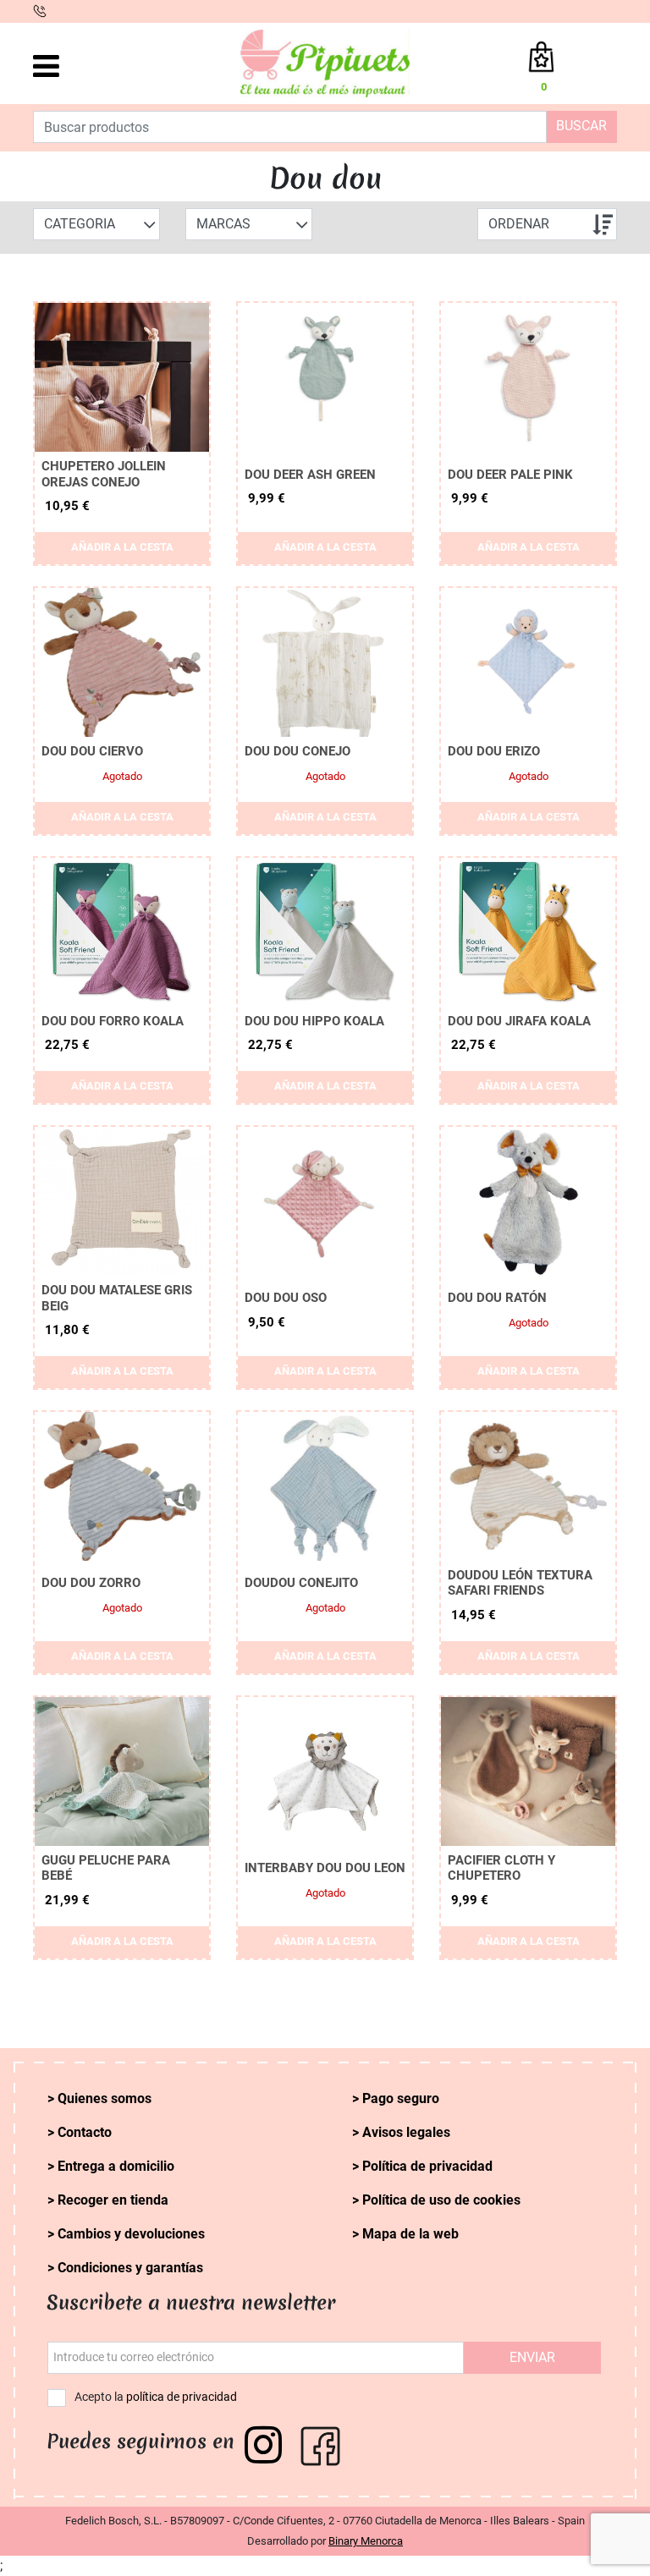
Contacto (85, 2132)
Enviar (532, 2357)
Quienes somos (105, 2098)
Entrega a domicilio (116, 2166)
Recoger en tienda (113, 2200)
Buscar (581, 126)
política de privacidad (182, 2397)
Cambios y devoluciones (131, 2234)
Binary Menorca (366, 2541)
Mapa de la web (410, 2234)
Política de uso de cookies (441, 2200)
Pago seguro (401, 2098)
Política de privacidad (427, 2166)
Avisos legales (406, 2132)
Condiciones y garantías (130, 2268)
